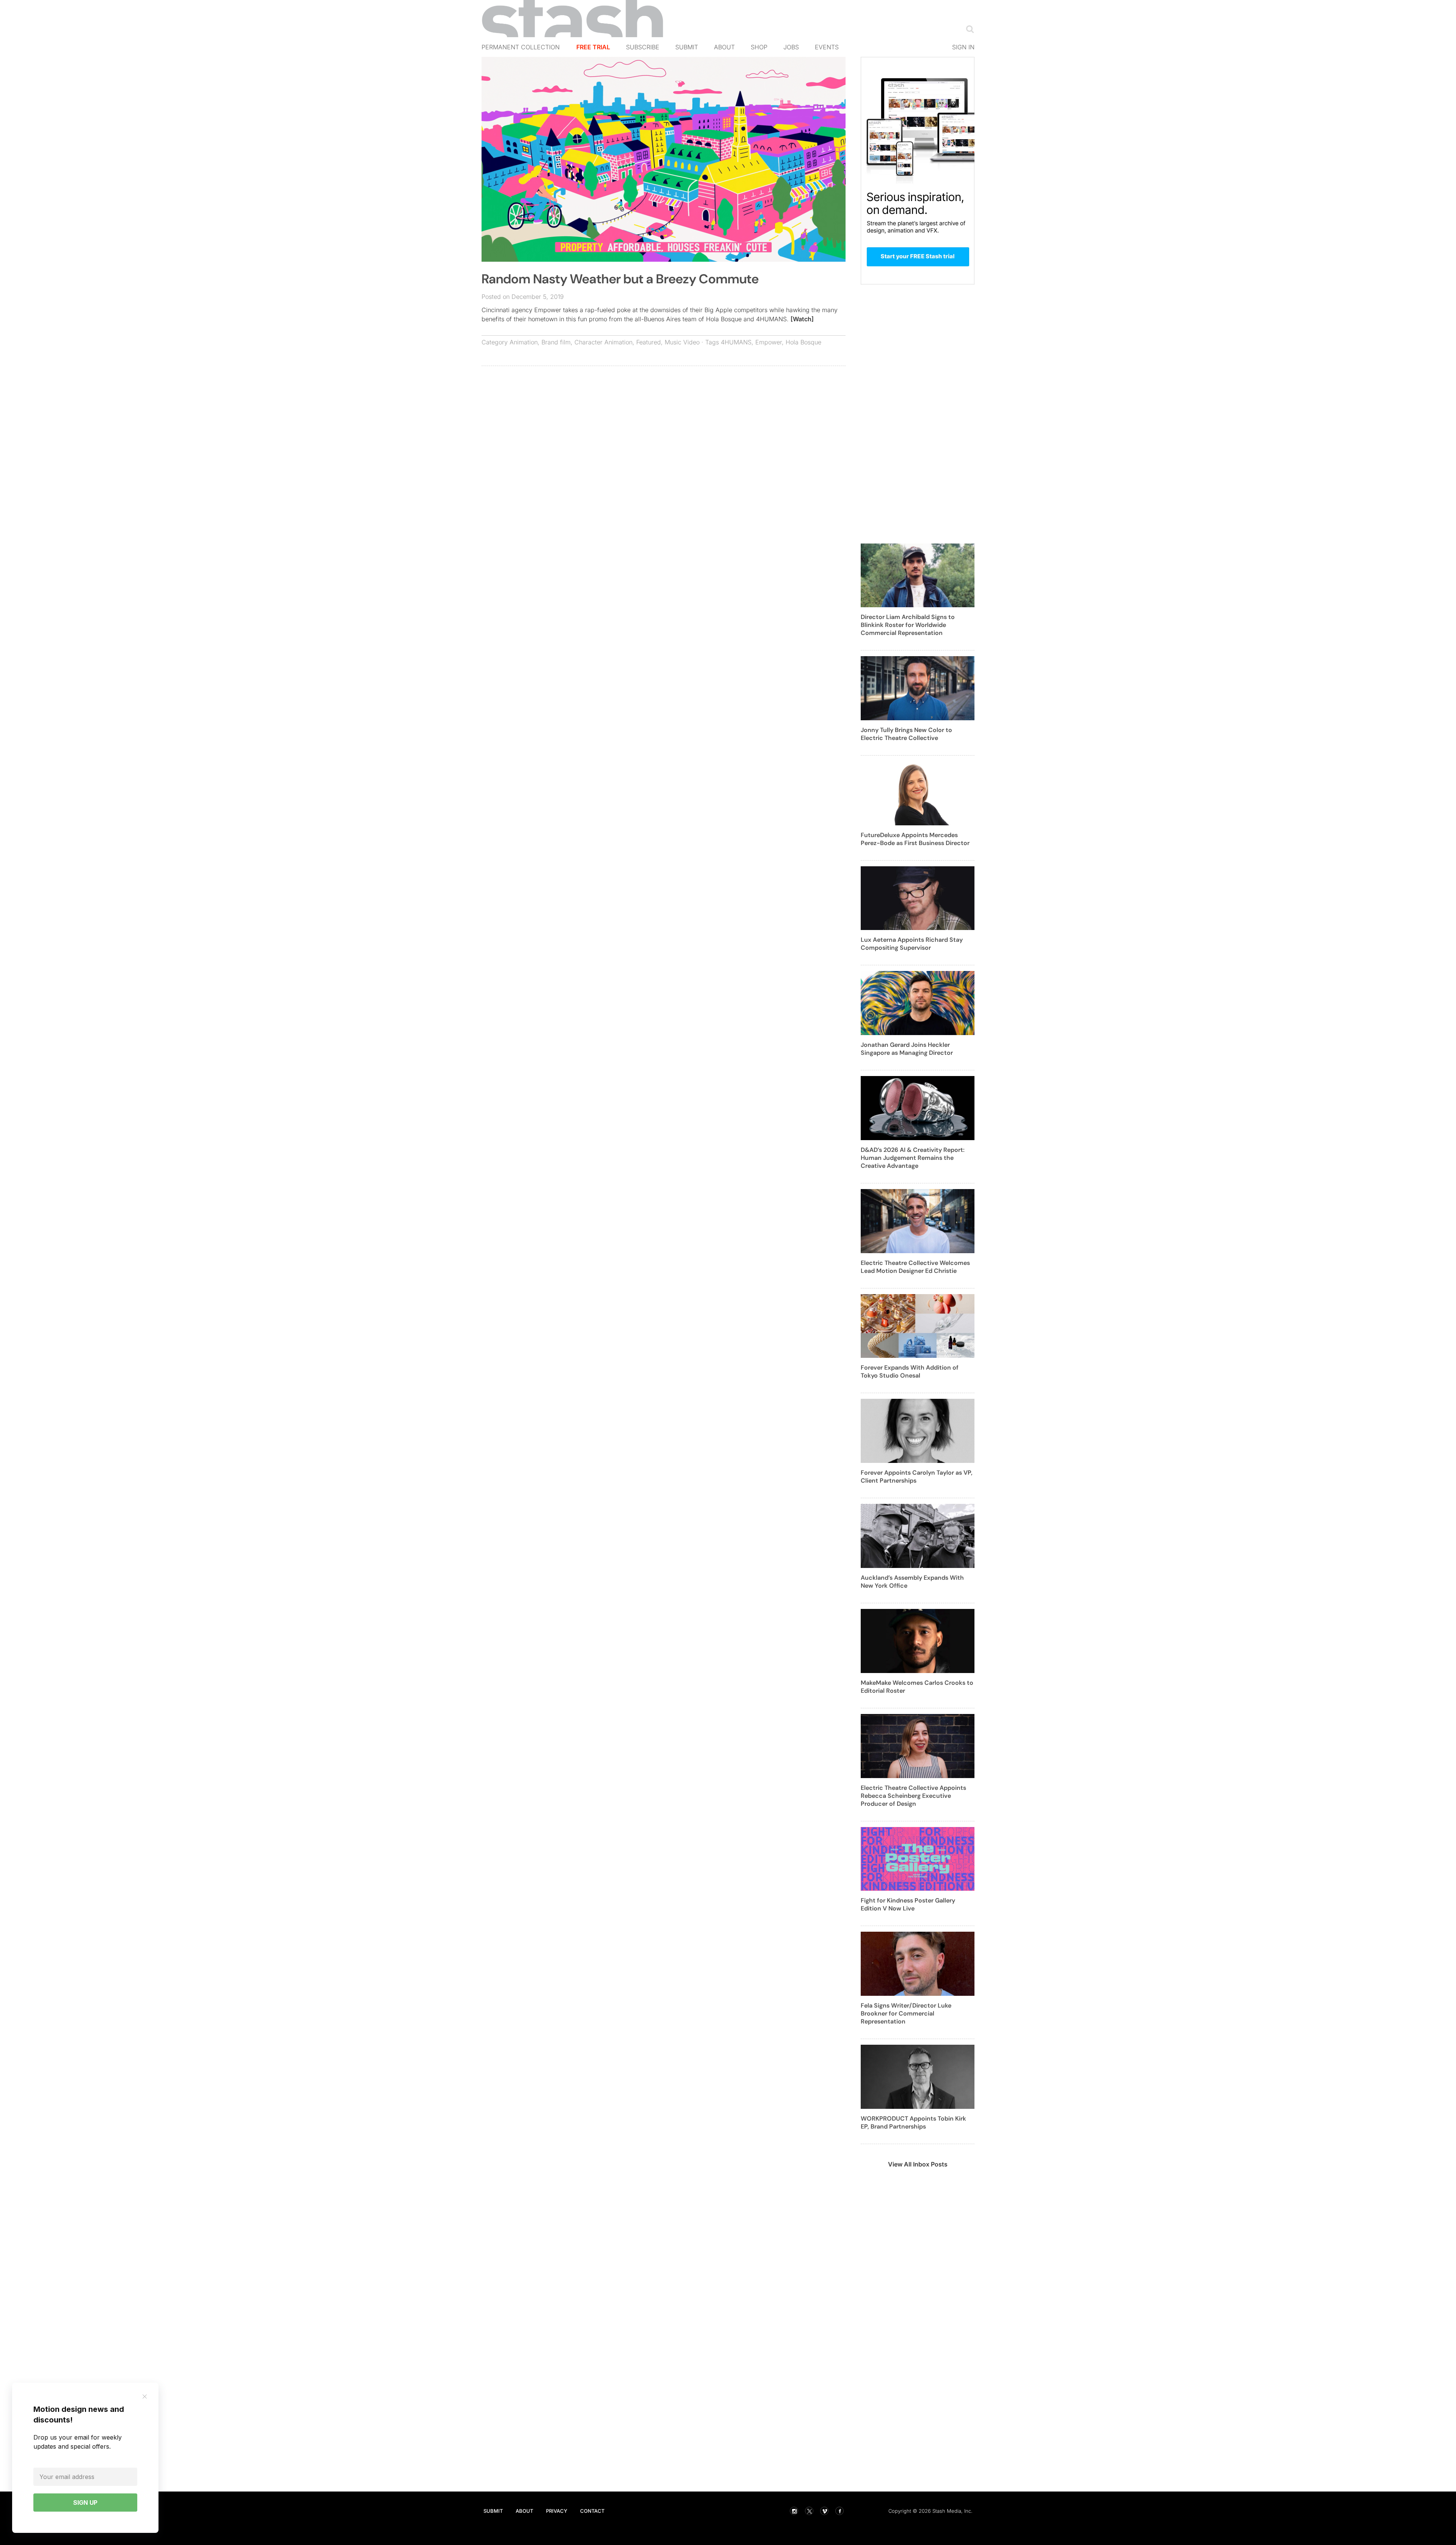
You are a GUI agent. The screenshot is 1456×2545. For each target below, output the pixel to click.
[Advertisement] (664, 427)
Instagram (794, 2511)
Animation (524, 342)
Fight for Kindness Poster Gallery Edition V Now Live (908, 1904)
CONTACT (592, 2511)
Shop (759, 47)
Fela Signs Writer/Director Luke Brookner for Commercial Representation (906, 2013)
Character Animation (603, 342)
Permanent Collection (521, 47)
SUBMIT (493, 2511)
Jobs (791, 47)
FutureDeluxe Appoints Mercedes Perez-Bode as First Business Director (915, 839)
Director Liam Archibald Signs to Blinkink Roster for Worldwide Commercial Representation (908, 625)
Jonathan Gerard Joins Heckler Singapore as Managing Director (907, 1049)
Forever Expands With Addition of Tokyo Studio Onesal (910, 1371)
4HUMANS (736, 342)
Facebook (839, 2511)
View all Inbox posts (918, 2164)
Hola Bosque (803, 342)
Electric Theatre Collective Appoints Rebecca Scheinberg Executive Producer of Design (913, 1796)
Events (827, 47)
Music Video (682, 342)
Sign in (963, 47)
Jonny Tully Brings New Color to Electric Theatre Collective (906, 734)
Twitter (809, 2511)
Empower (769, 342)
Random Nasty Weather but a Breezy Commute (620, 279)
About (724, 47)
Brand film (556, 342)
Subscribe (643, 47)
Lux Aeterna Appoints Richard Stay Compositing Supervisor (912, 944)
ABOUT (524, 2511)
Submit (687, 47)
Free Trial (593, 47)
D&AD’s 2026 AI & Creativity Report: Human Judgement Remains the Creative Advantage (913, 1158)
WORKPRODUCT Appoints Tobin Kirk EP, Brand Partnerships (913, 2122)
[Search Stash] (968, 29)
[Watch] (802, 319)
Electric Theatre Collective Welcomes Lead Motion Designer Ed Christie (915, 1267)
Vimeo (824, 2511)
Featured (649, 342)
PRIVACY (557, 2511)
